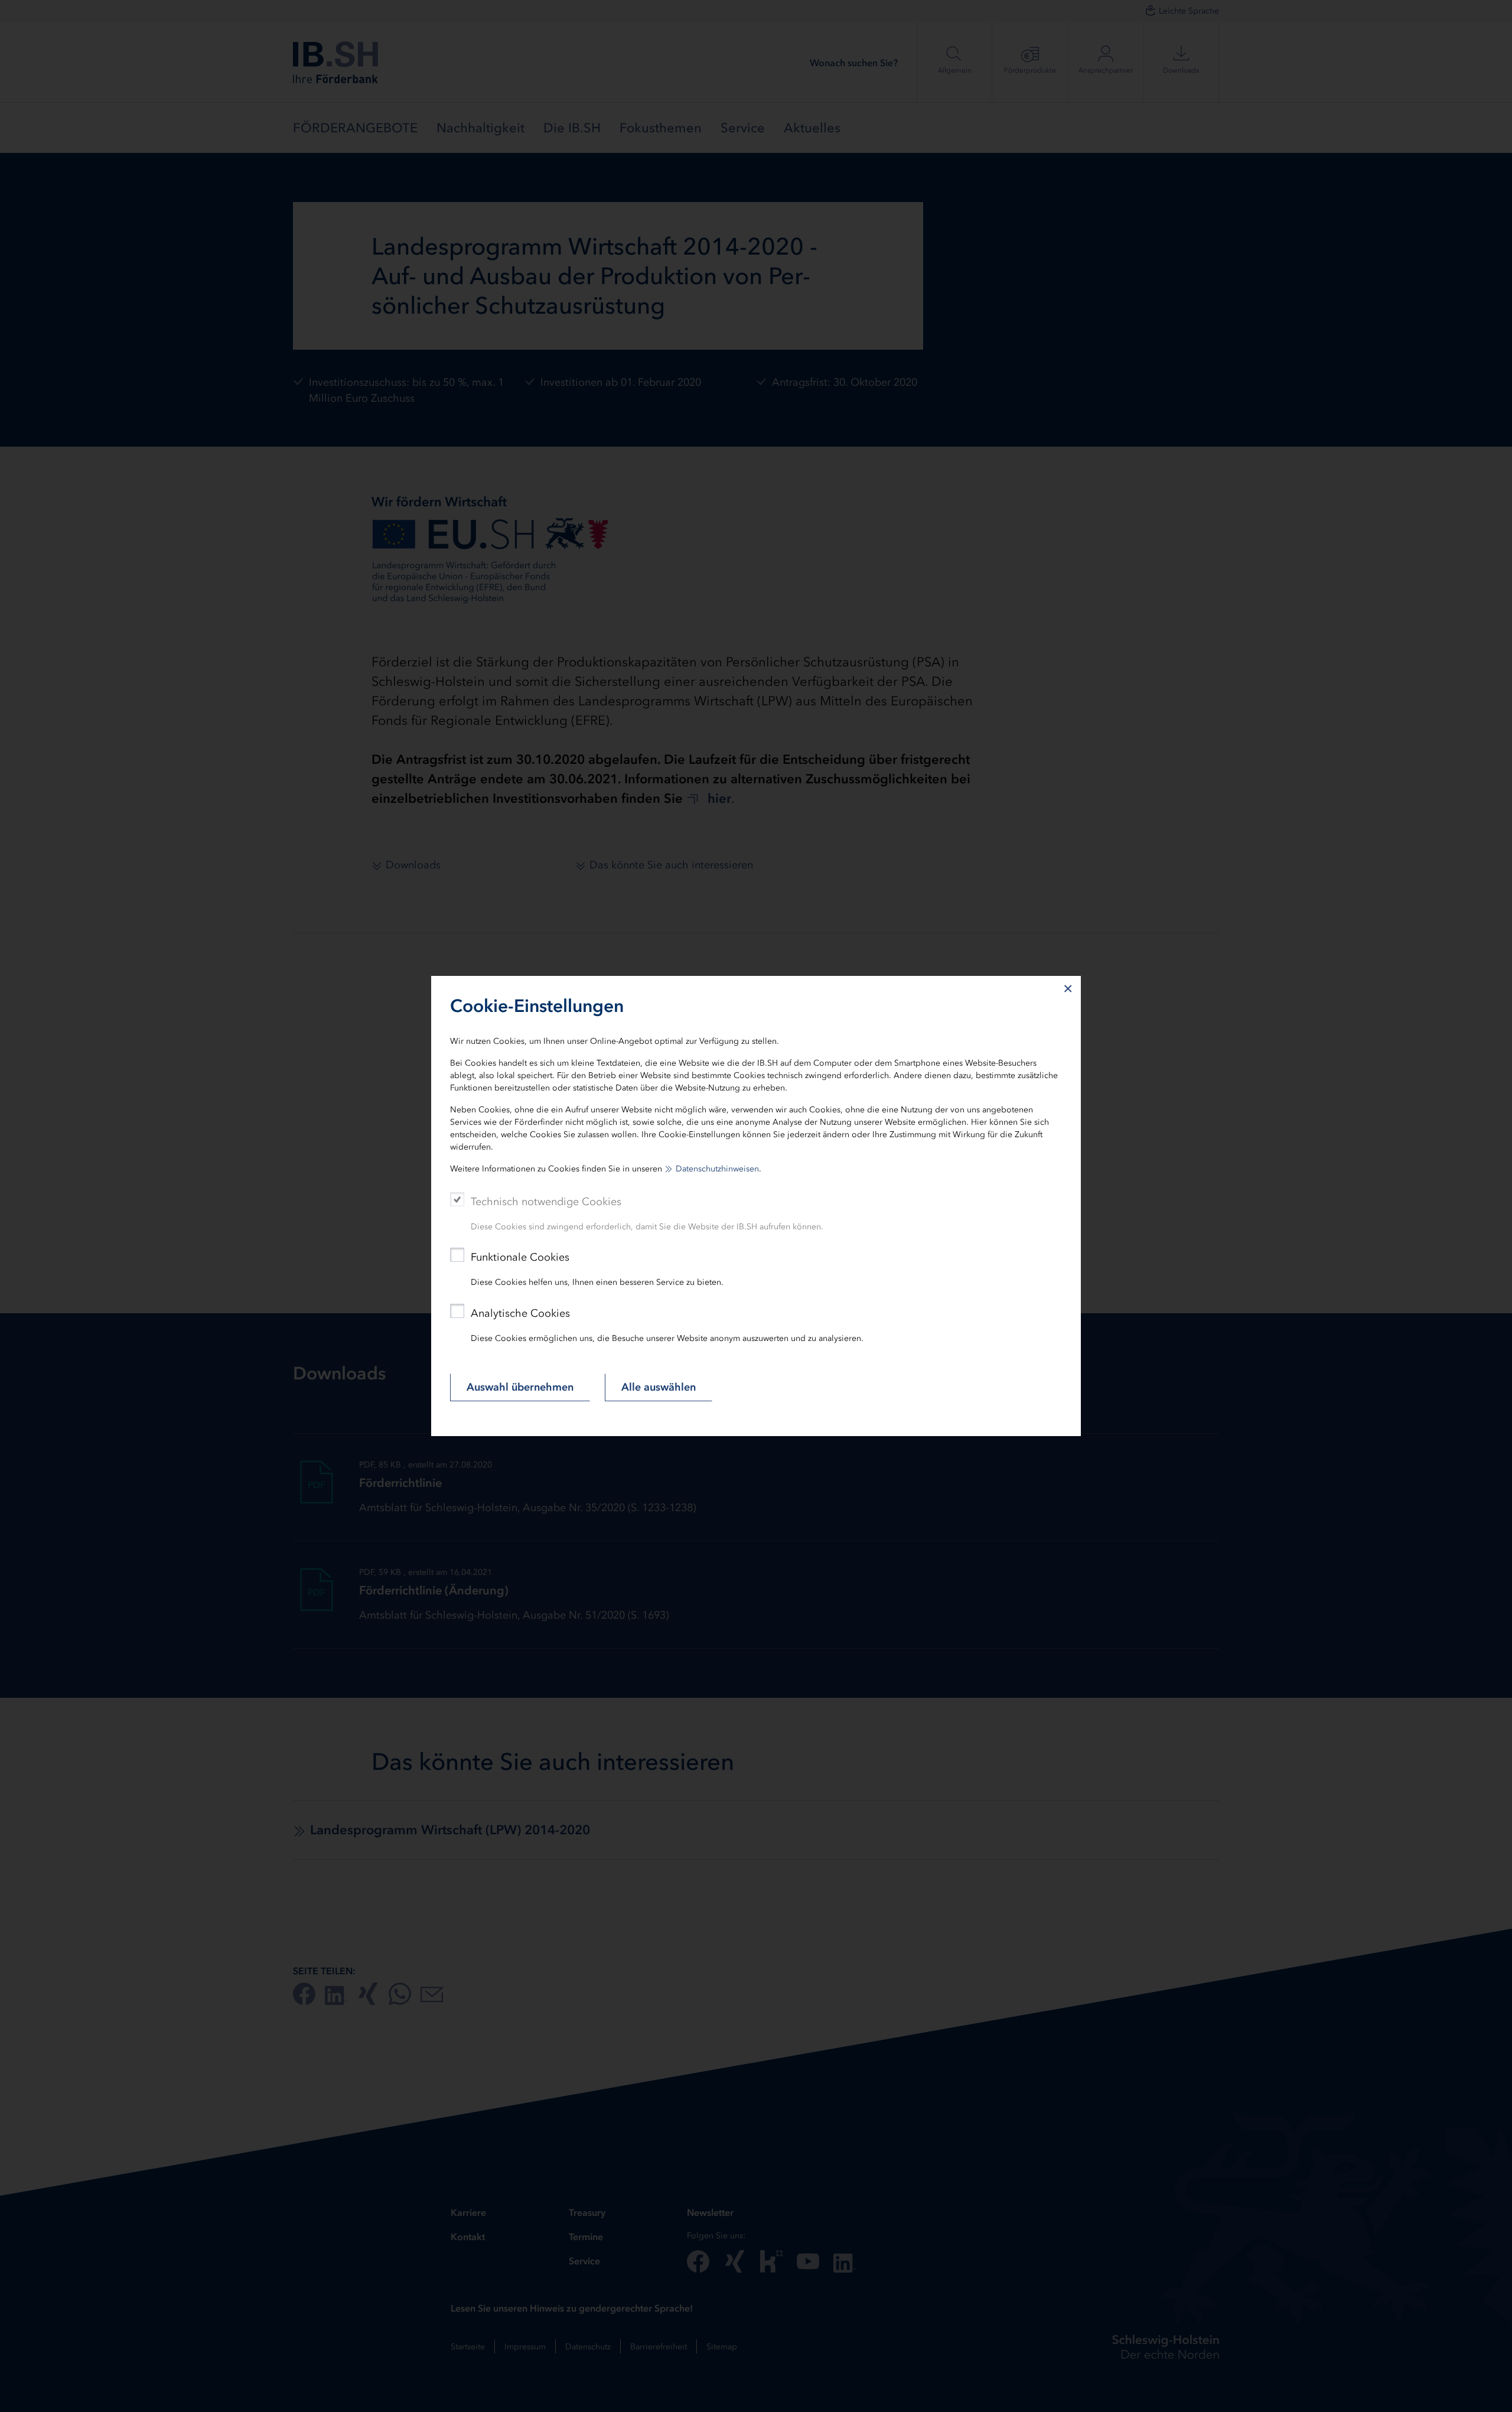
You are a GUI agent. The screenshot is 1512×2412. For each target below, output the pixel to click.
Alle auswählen (659, 1387)
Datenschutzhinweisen (717, 1169)
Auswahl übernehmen (520, 1387)
